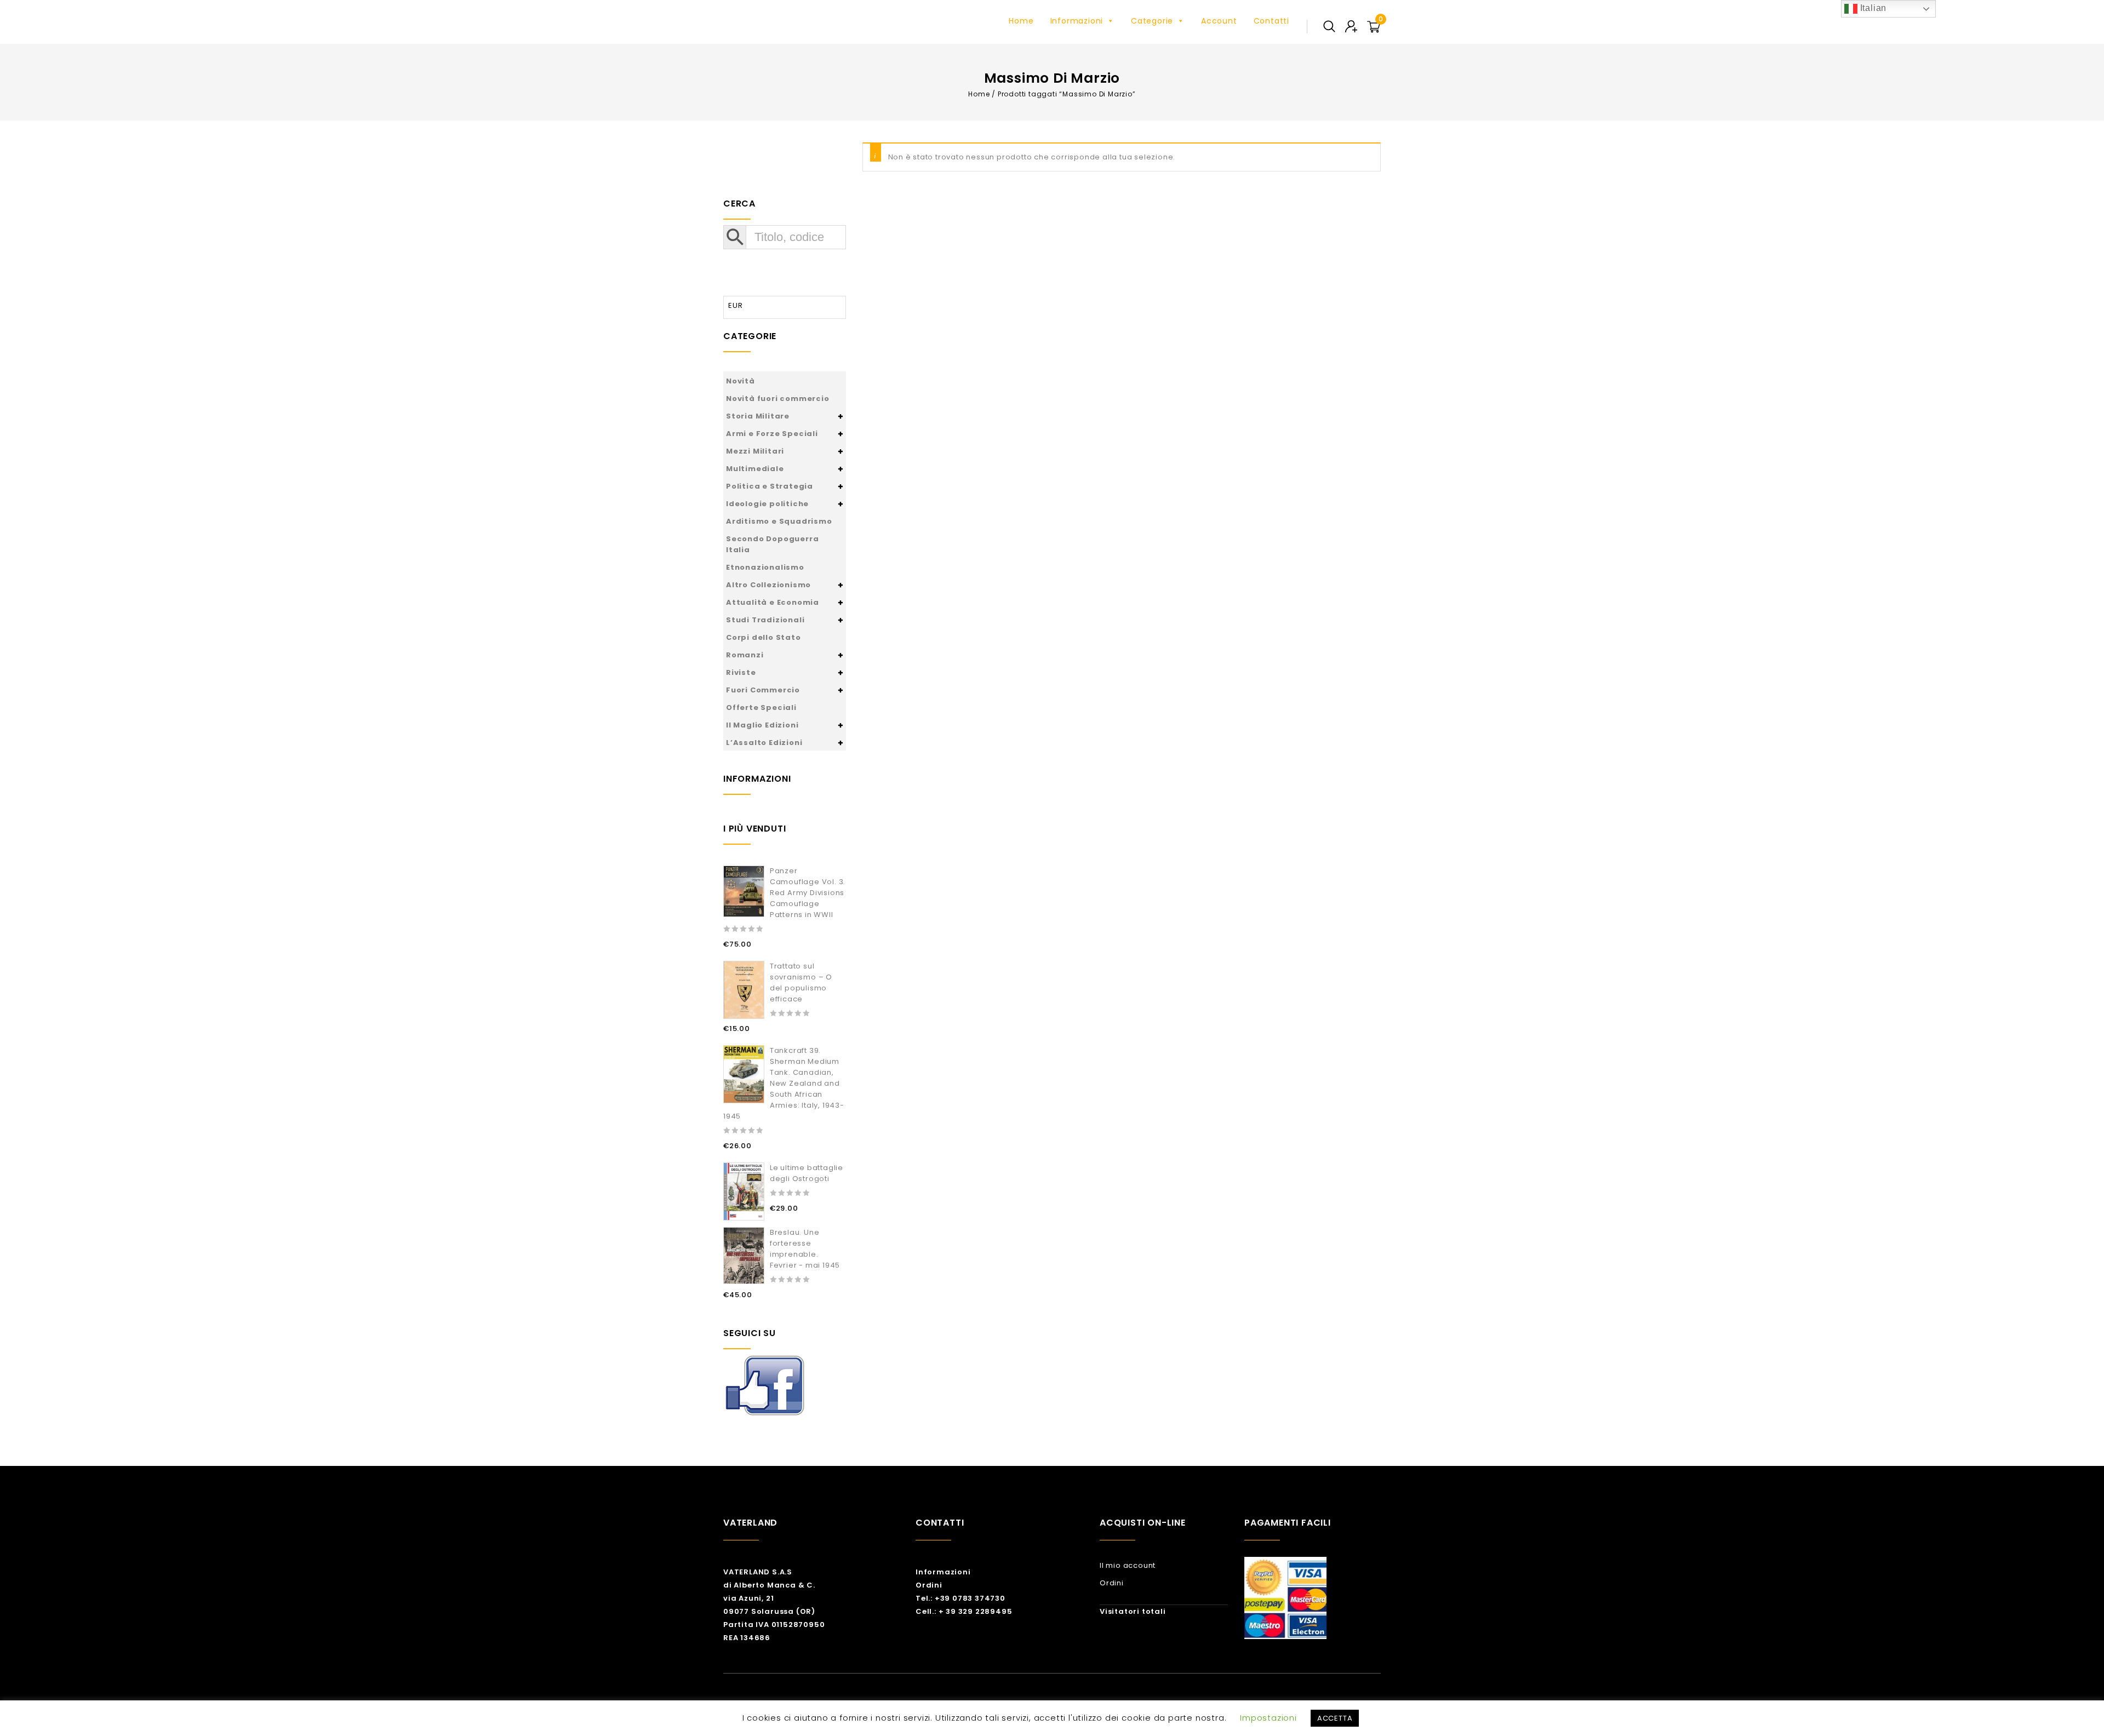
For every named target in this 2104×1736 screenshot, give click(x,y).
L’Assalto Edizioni (764, 743)
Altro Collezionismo (768, 585)
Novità (741, 381)
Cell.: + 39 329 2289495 (964, 1611)
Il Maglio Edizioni (762, 725)
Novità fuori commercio (778, 399)
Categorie (1152, 21)
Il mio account (1128, 1565)
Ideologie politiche (767, 504)
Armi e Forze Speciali (772, 434)
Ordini (929, 1585)
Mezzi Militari (755, 451)
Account (1219, 21)
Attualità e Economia (773, 602)
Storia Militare (758, 416)
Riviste (741, 672)
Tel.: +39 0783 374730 (960, 1598)
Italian (1872, 8)
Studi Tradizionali (765, 620)
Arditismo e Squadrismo (779, 521)
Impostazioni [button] (1268, 1718)
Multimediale (755, 469)
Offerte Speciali (761, 707)
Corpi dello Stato (764, 637)
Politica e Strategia (770, 486)
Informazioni (1077, 21)
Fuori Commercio (763, 690)
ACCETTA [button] (1335, 1718)
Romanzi (745, 655)
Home (1021, 21)
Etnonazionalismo (765, 567)
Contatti (1271, 21)
